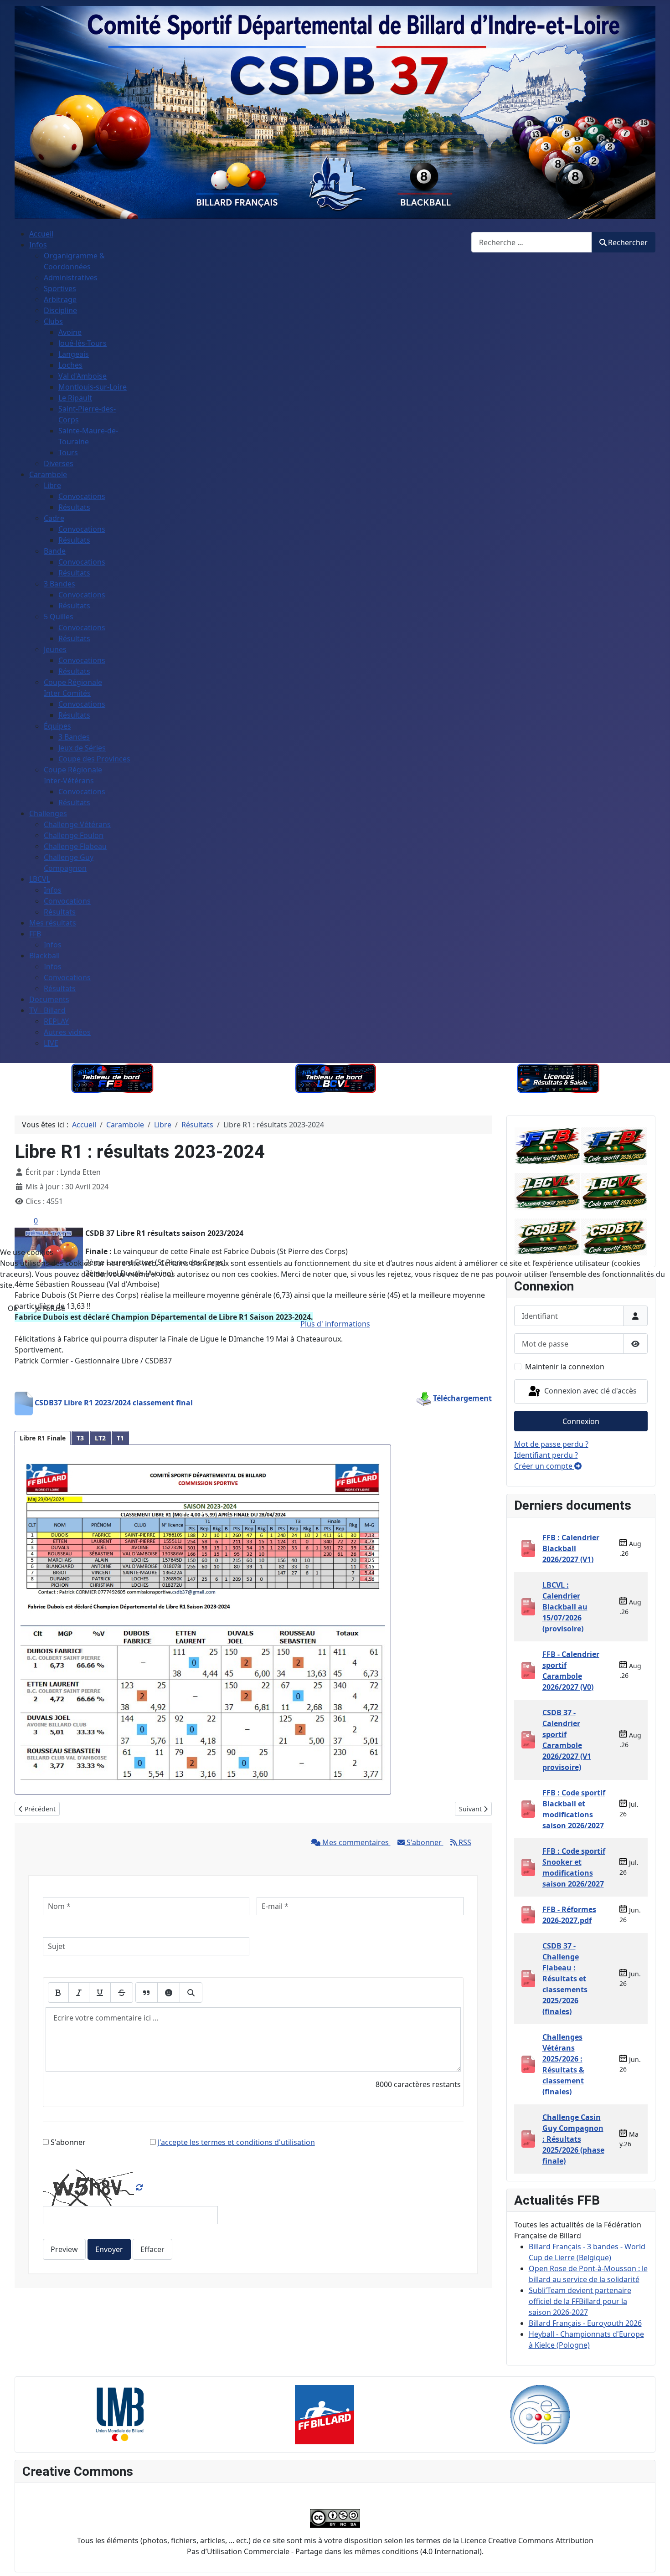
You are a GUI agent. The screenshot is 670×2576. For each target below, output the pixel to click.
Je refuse (50, 1308)
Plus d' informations (335, 1324)
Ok (13, 1308)
